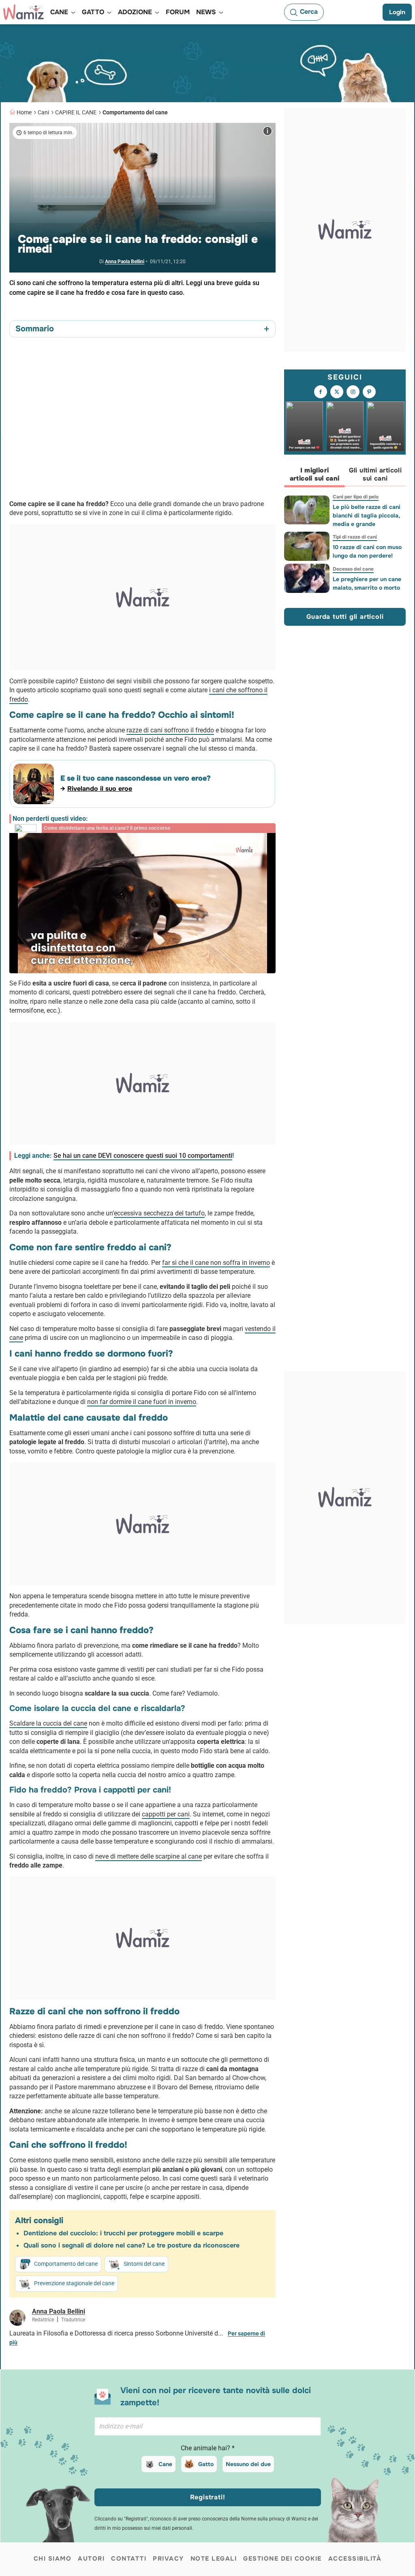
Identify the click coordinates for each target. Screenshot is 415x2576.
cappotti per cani (166, 1814)
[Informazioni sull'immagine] (267, 131)
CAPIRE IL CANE (76, 112)
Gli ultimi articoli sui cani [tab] (375, 474)
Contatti (129, 2559)
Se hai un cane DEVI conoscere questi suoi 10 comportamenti (143, 1156)
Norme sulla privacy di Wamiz (274, 2519)
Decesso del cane (353, 569)
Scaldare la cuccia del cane (48, 1723)
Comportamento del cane (135, 112)
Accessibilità (355, 2559)
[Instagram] (353, 392)
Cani (43, 112)
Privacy (168, 2559)
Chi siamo (53, 2559)
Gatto (206, 2464)
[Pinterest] (369, 392)
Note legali (214, 2559)
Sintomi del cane (144, 2264)
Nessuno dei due (248, 2464)
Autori (91, 2559)
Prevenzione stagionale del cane (74, 2283)
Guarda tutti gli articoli (345, 617)
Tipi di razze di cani (355, 537)
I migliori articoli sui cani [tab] (315, 474)
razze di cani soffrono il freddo (170, 730)
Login (397, 12)
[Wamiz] (24, 12)
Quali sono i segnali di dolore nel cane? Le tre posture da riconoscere (132, 2245)
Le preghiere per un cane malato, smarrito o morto (367, 583)
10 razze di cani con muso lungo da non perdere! (367, 551)
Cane (165, 2464)
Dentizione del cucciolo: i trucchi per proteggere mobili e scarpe (123, 2233)
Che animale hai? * (208, 2448)
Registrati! (208, 2497)
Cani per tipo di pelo (356, 497)
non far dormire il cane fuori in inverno (142, 1402)
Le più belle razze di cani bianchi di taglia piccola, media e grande (367, 515)
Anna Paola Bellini (125, 262)
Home (24, 112)
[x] (337, 392)
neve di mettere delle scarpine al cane (149, 1856)
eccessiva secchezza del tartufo (159, 1213)
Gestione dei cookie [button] (282, 2559)
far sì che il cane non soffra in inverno (216, 1263)
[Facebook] (321, 392)
